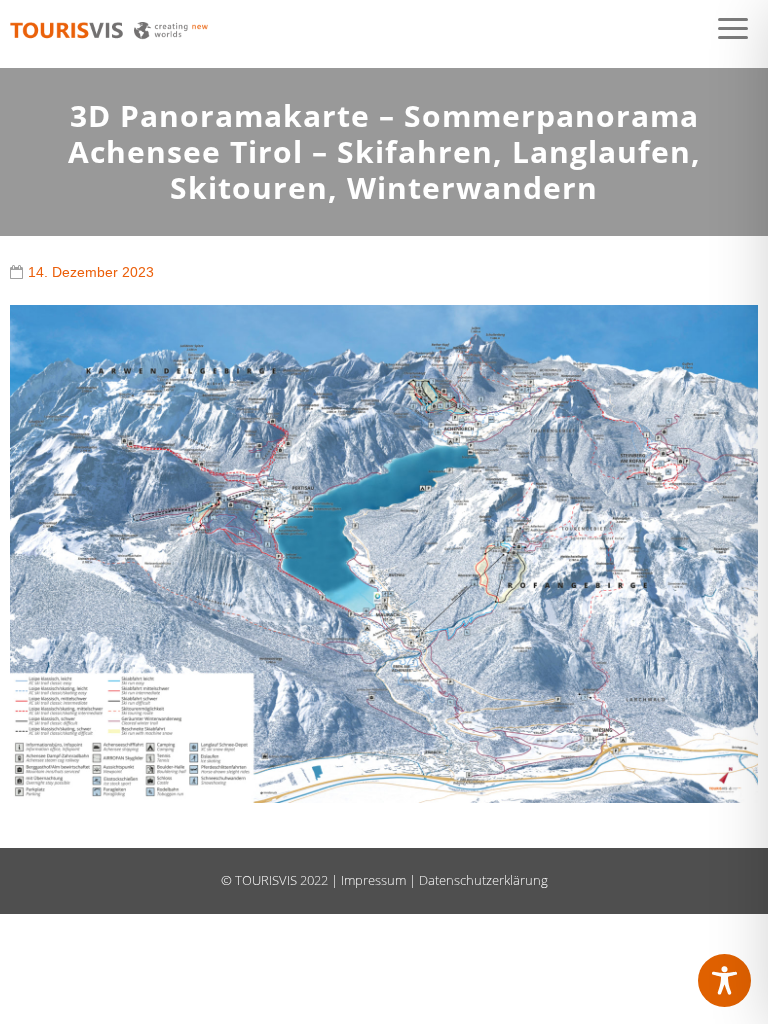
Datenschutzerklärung (483, 880)
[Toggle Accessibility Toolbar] (724, 980)
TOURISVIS (266, 880)
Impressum (373, 880)
